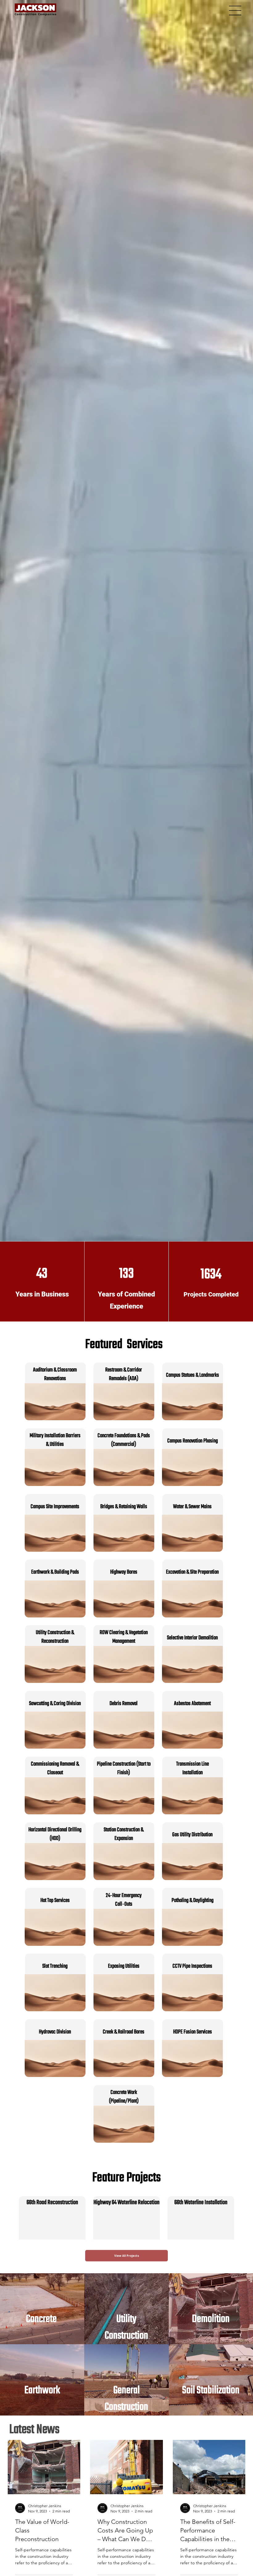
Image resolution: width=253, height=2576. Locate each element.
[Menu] (235, 10)
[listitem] (42, 2309)
